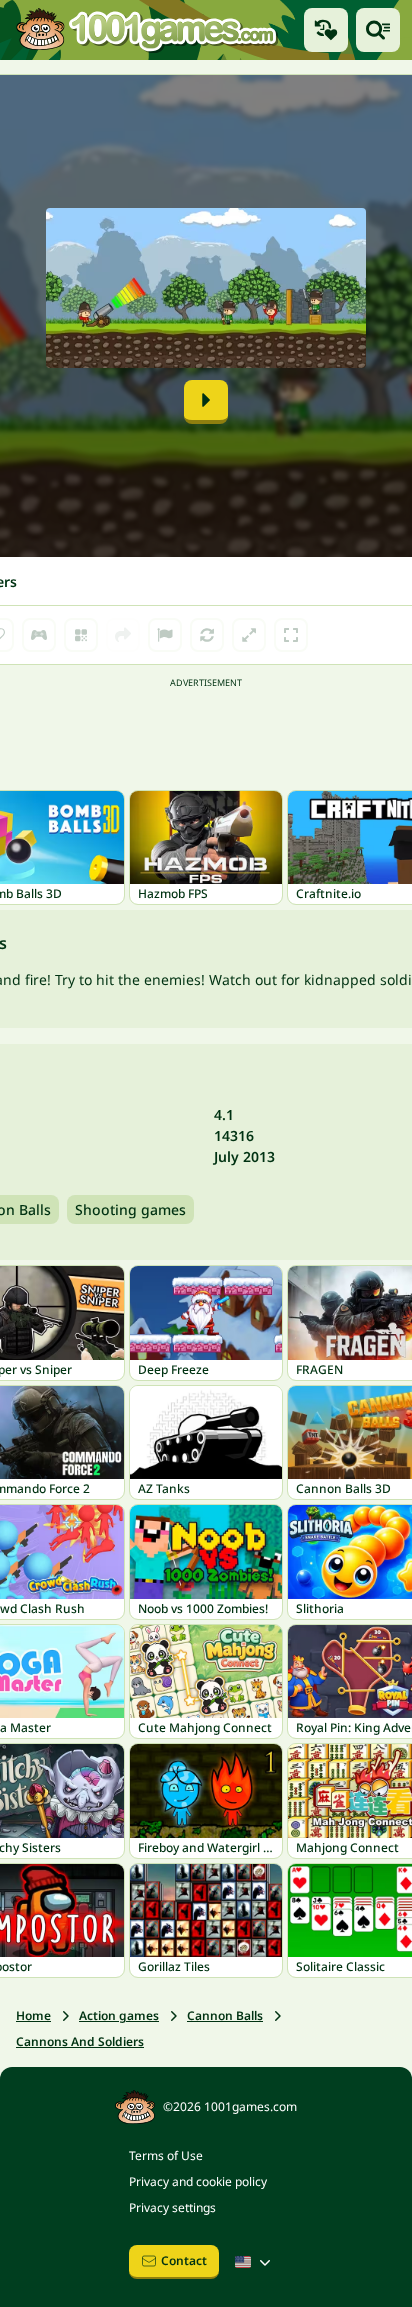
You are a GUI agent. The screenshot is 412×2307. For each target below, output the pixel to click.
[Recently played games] (326, 30)
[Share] (123, 635)
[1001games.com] (146, 29)
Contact (184, 2260)
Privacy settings (172, 2207)
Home (33, 2015)
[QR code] (81, 635)
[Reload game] (207, 635)
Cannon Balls (225, 2015)
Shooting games (130, 1209)
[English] (255, 2262)
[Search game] (378, 30)
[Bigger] (249, 635)
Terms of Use (166, 2155)
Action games (119, 2015)
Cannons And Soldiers (80, 2041)
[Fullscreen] (291, 635)
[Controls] (39, 635)
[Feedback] (165, 635)
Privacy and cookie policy (198, 2181)
